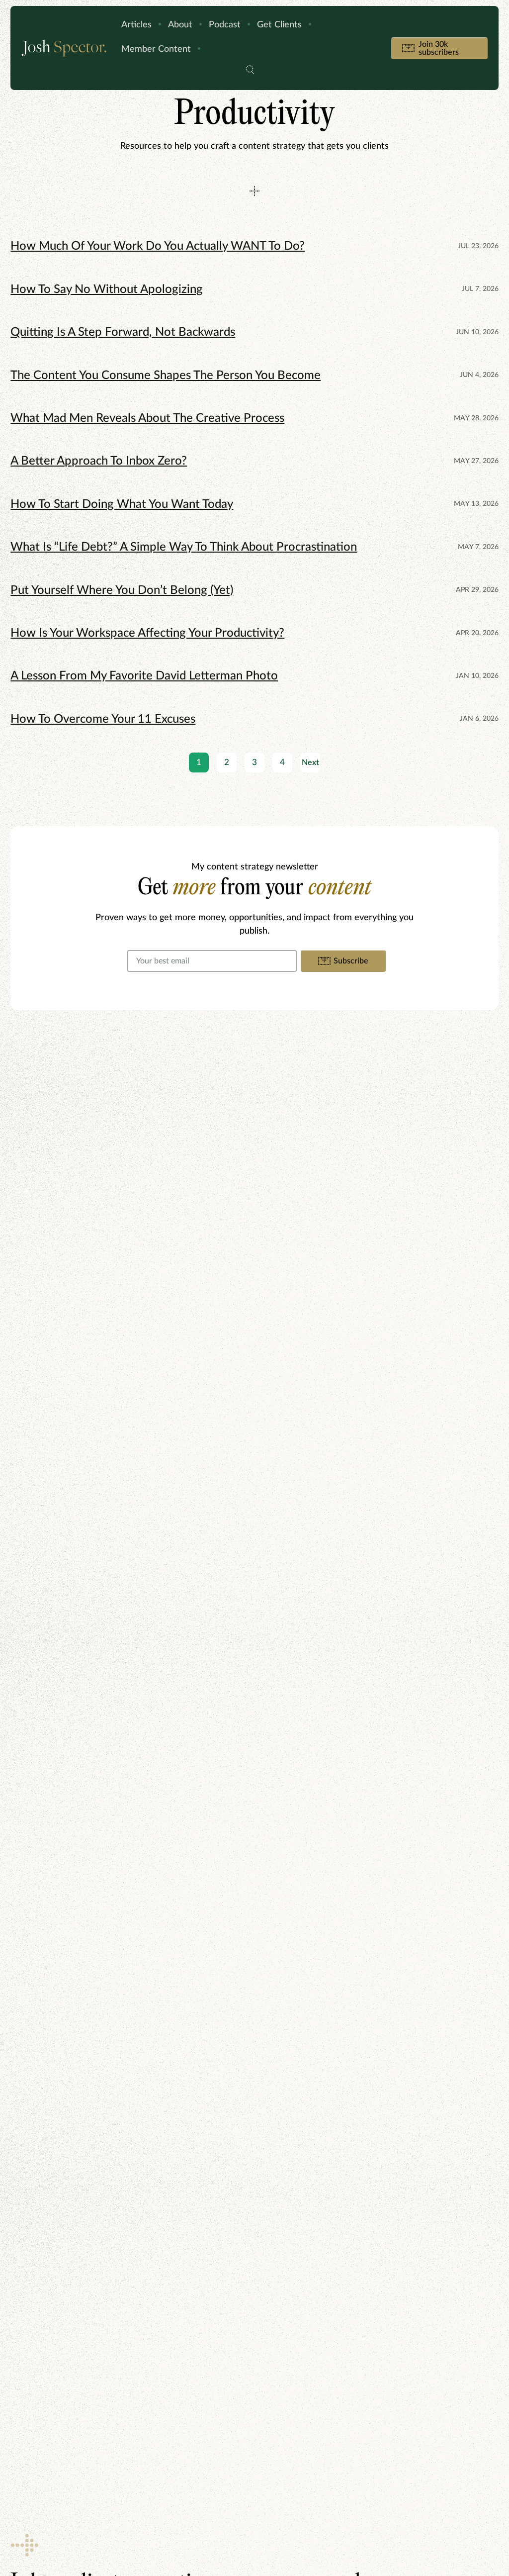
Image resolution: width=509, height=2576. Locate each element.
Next (310, 763)
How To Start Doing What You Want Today (122, 504)
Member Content (156, 49)
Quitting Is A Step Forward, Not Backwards (123, 332)
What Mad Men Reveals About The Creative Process (147, 418)
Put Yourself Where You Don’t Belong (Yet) (122, 590)
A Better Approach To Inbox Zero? (99, 461)
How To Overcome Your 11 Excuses (103, 719)
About (180, 25)
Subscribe (351, 961)
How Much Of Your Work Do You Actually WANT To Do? (158, 246)
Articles (136, 25)
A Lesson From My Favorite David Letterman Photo (144, 676)
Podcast (225, 25)
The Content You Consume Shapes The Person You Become (166, 376)
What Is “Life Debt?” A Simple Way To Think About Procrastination (184, 547)
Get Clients (279, 25)
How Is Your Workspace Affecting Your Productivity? (147, 633)
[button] (250, 71)
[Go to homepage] (64, 48)
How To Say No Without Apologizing (107, 289)
